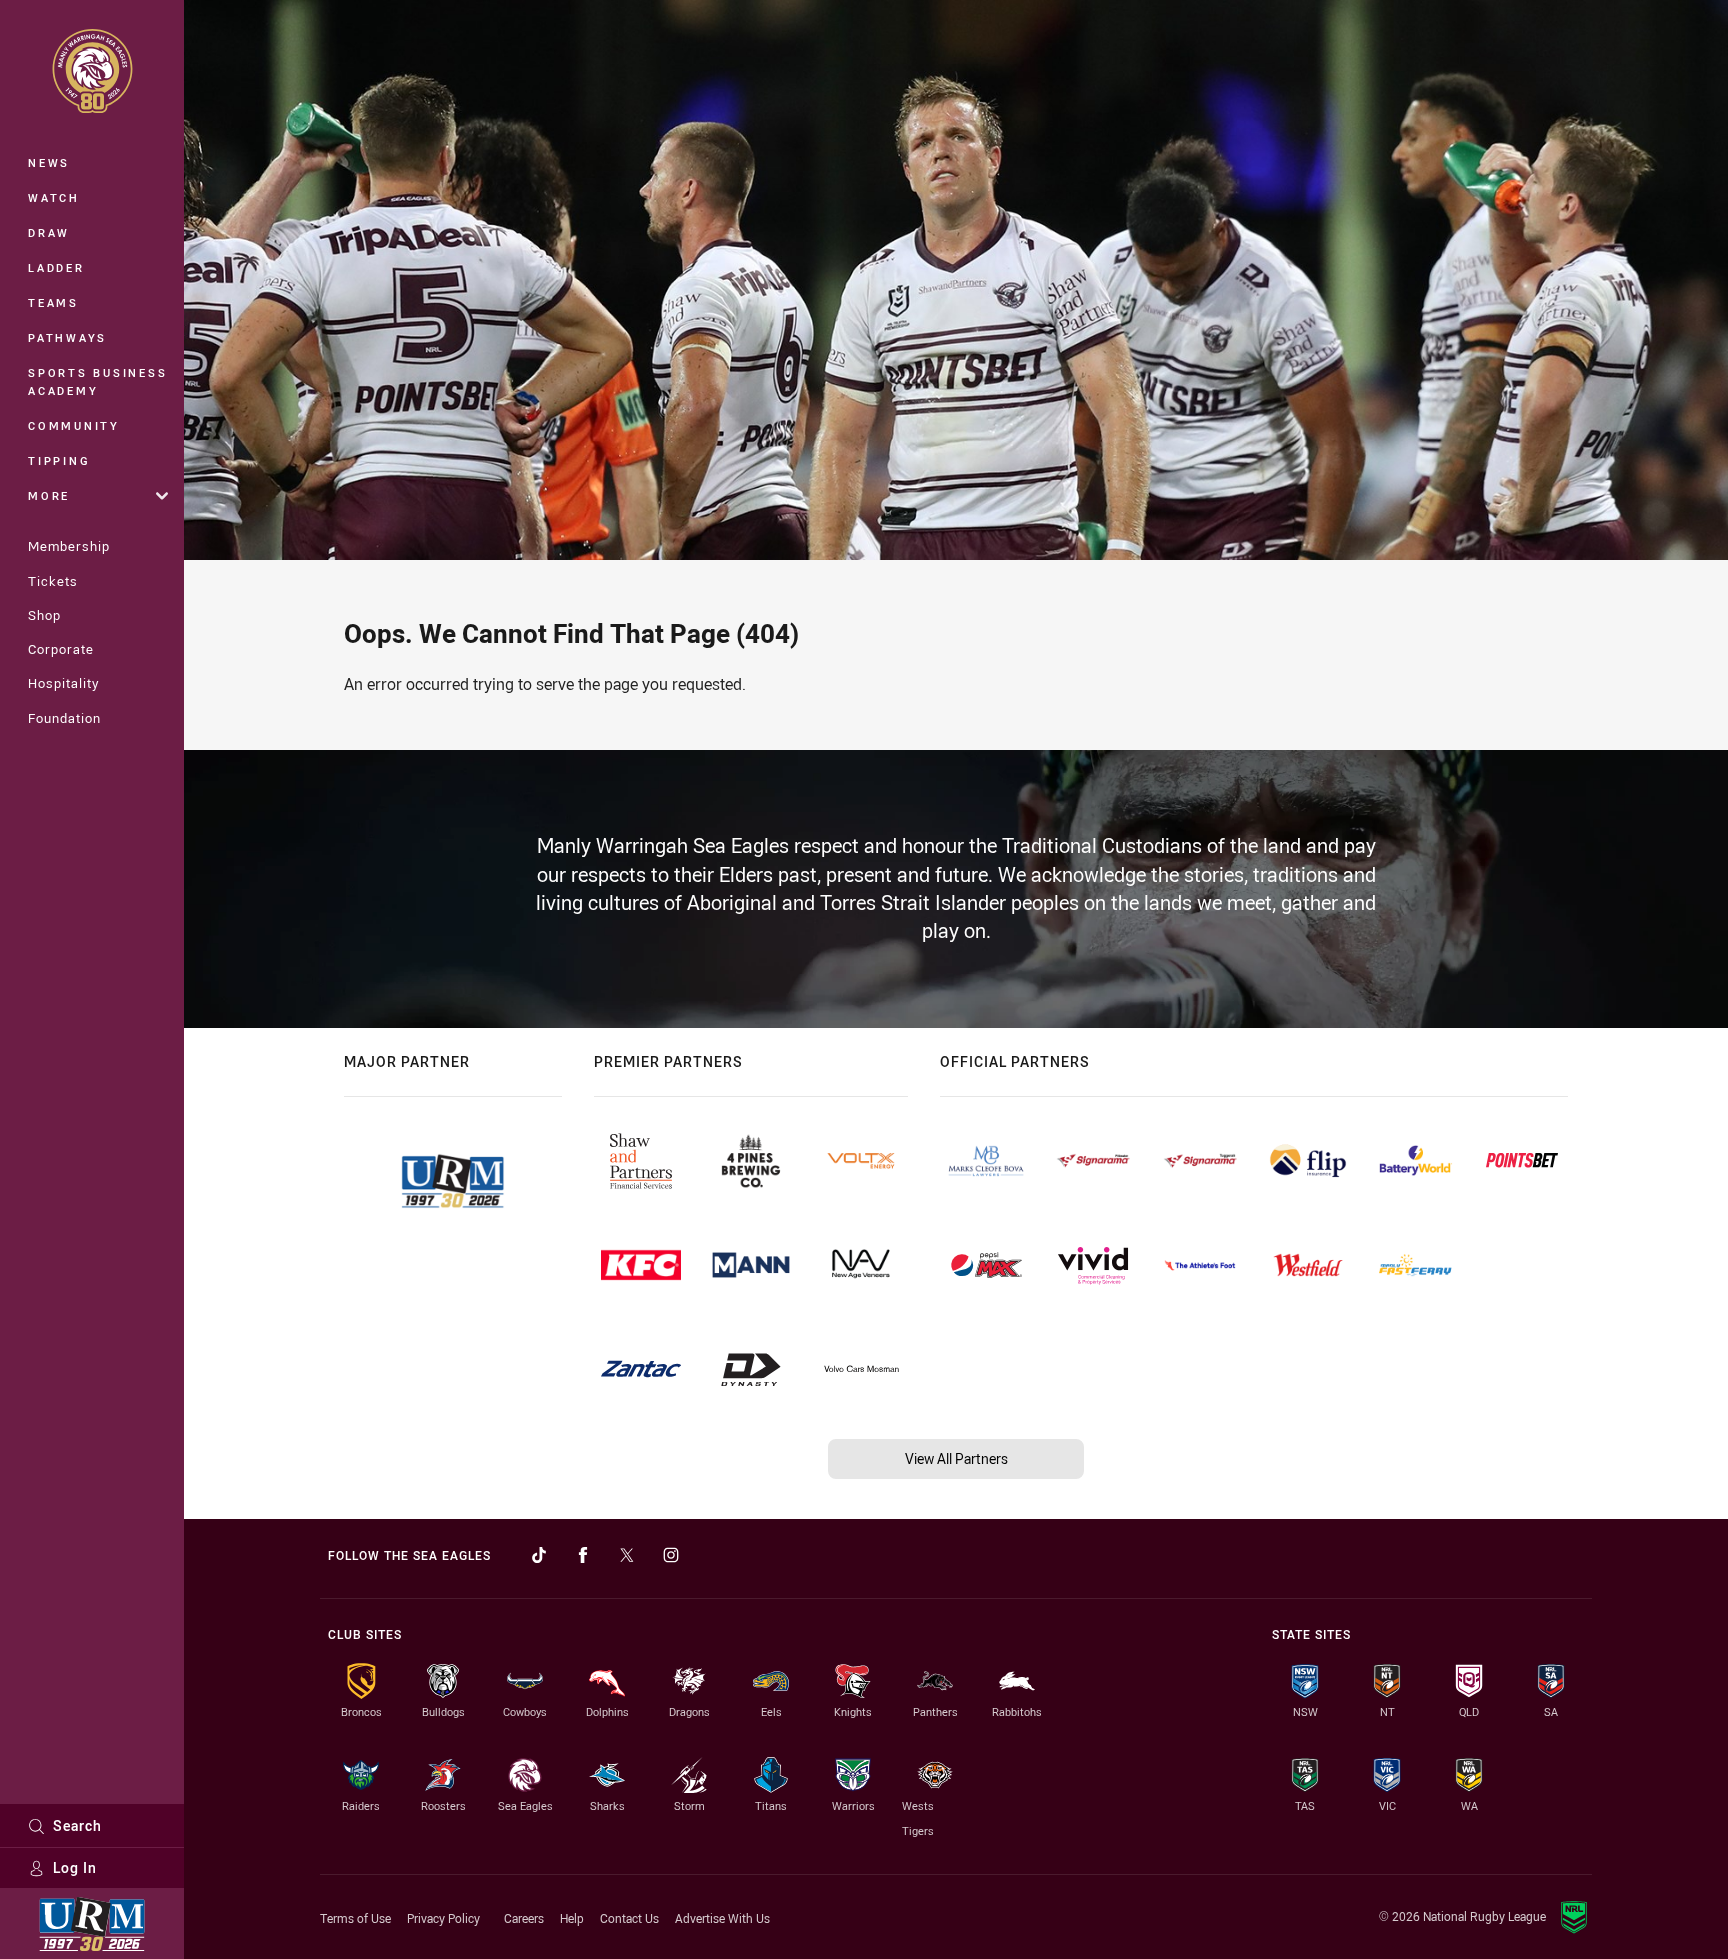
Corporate (61, 649)
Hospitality (63, 683)
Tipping (59, 460)
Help (572, 1918)
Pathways (67, 337)
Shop (44, 615)
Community (74, 425)
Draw (49, 232)
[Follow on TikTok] (539, 1555)
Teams (53, 302)
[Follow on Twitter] (627, 1555)
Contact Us (629, 1918)
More (49, 495)
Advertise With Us (722, 1918)
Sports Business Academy (97, 381)
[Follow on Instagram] (671, 1555)
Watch (54, 197)
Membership (69, 546)
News (49, 162)
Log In (75, 1867)
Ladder (56, 267)
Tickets (53, 581)
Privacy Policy (443, 1918)
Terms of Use (355, 1918)
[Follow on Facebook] (583, 1555)
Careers (524, 1918)
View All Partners (956, 1458)
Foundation (64, 718)
